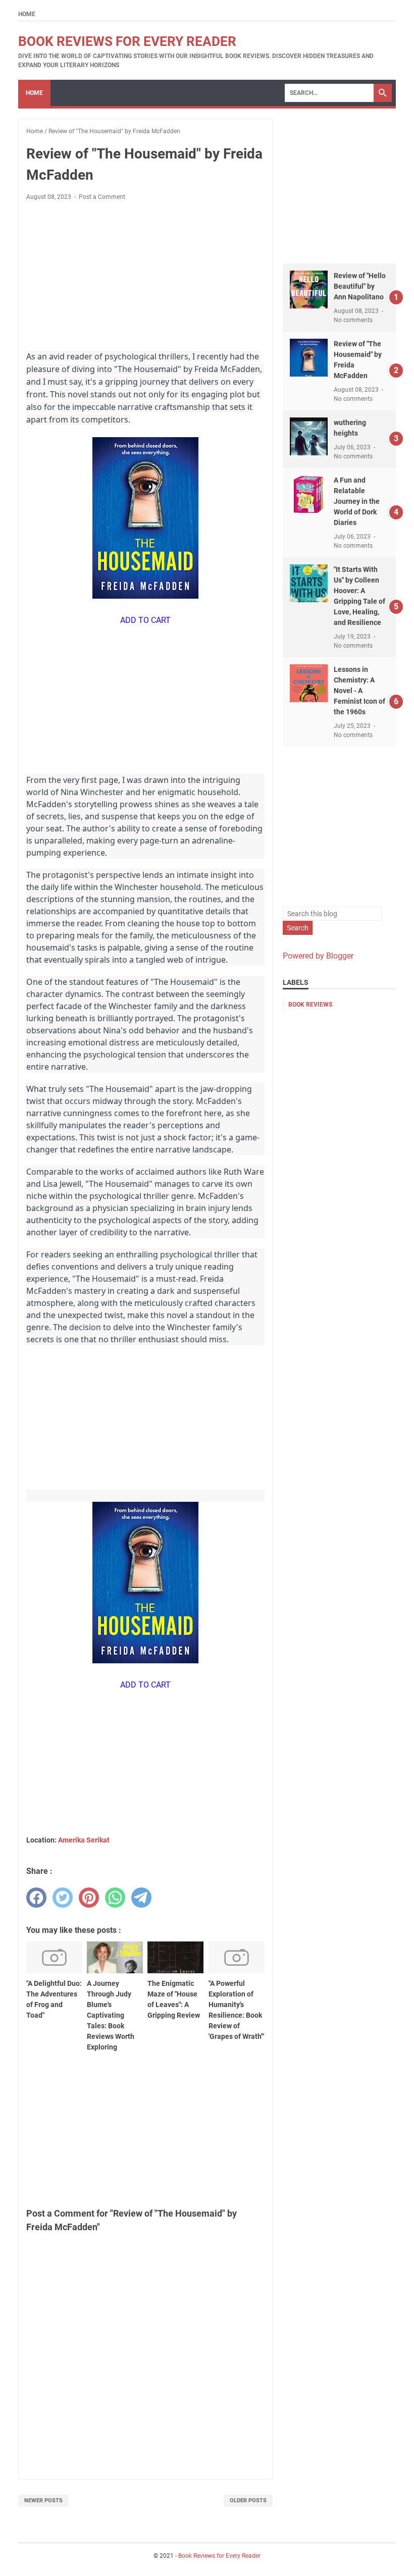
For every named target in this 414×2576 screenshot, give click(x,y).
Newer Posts (43, 2501)
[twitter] (63, 1898)
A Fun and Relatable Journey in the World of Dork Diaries (357, 501)
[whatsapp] (115, 1898)
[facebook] (36, 1898)
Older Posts (248, 2501)
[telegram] (141, 1898)
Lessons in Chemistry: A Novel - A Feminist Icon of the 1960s (359, 691)
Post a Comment (102, 197)
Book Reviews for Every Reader (127, 41)
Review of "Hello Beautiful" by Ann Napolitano (360, 286)
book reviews (310, 1005)
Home (27, 14)
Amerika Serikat (84, 1840)
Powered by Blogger (318, 956)
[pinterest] (89, 1898)
